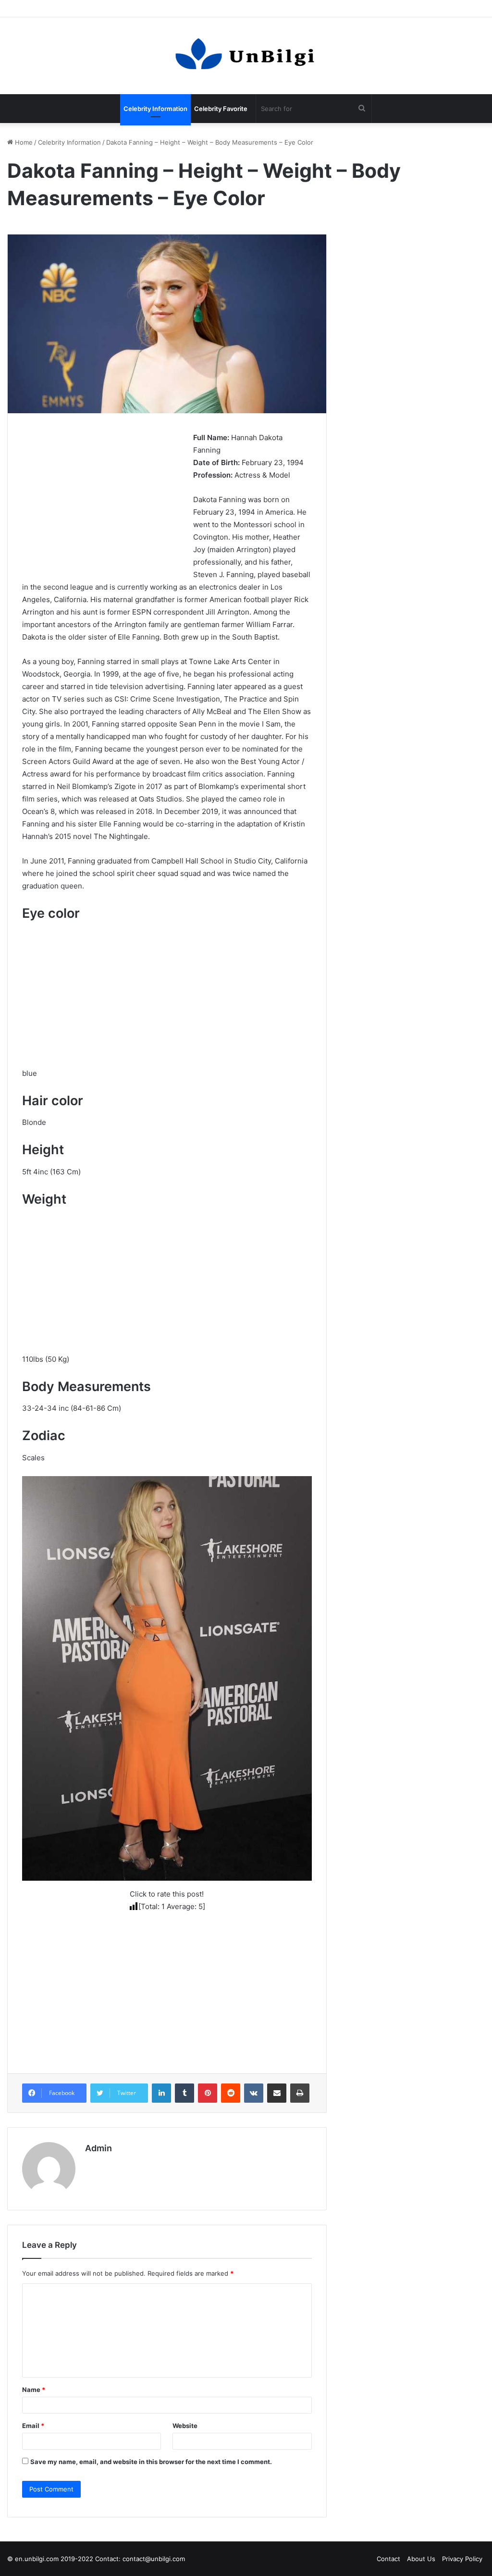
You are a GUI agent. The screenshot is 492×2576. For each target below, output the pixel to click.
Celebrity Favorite (221, 109)
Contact (388, 2559)
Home (23, 142)
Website (185, 2426)
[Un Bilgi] (246, 56)
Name (34, 2390)
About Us (421, 2559)
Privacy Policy (462, 2559)
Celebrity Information (155, 109)
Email (33, 2426)
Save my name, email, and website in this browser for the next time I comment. (151, 2462)
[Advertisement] (103, 499)
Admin (98, 2148)
